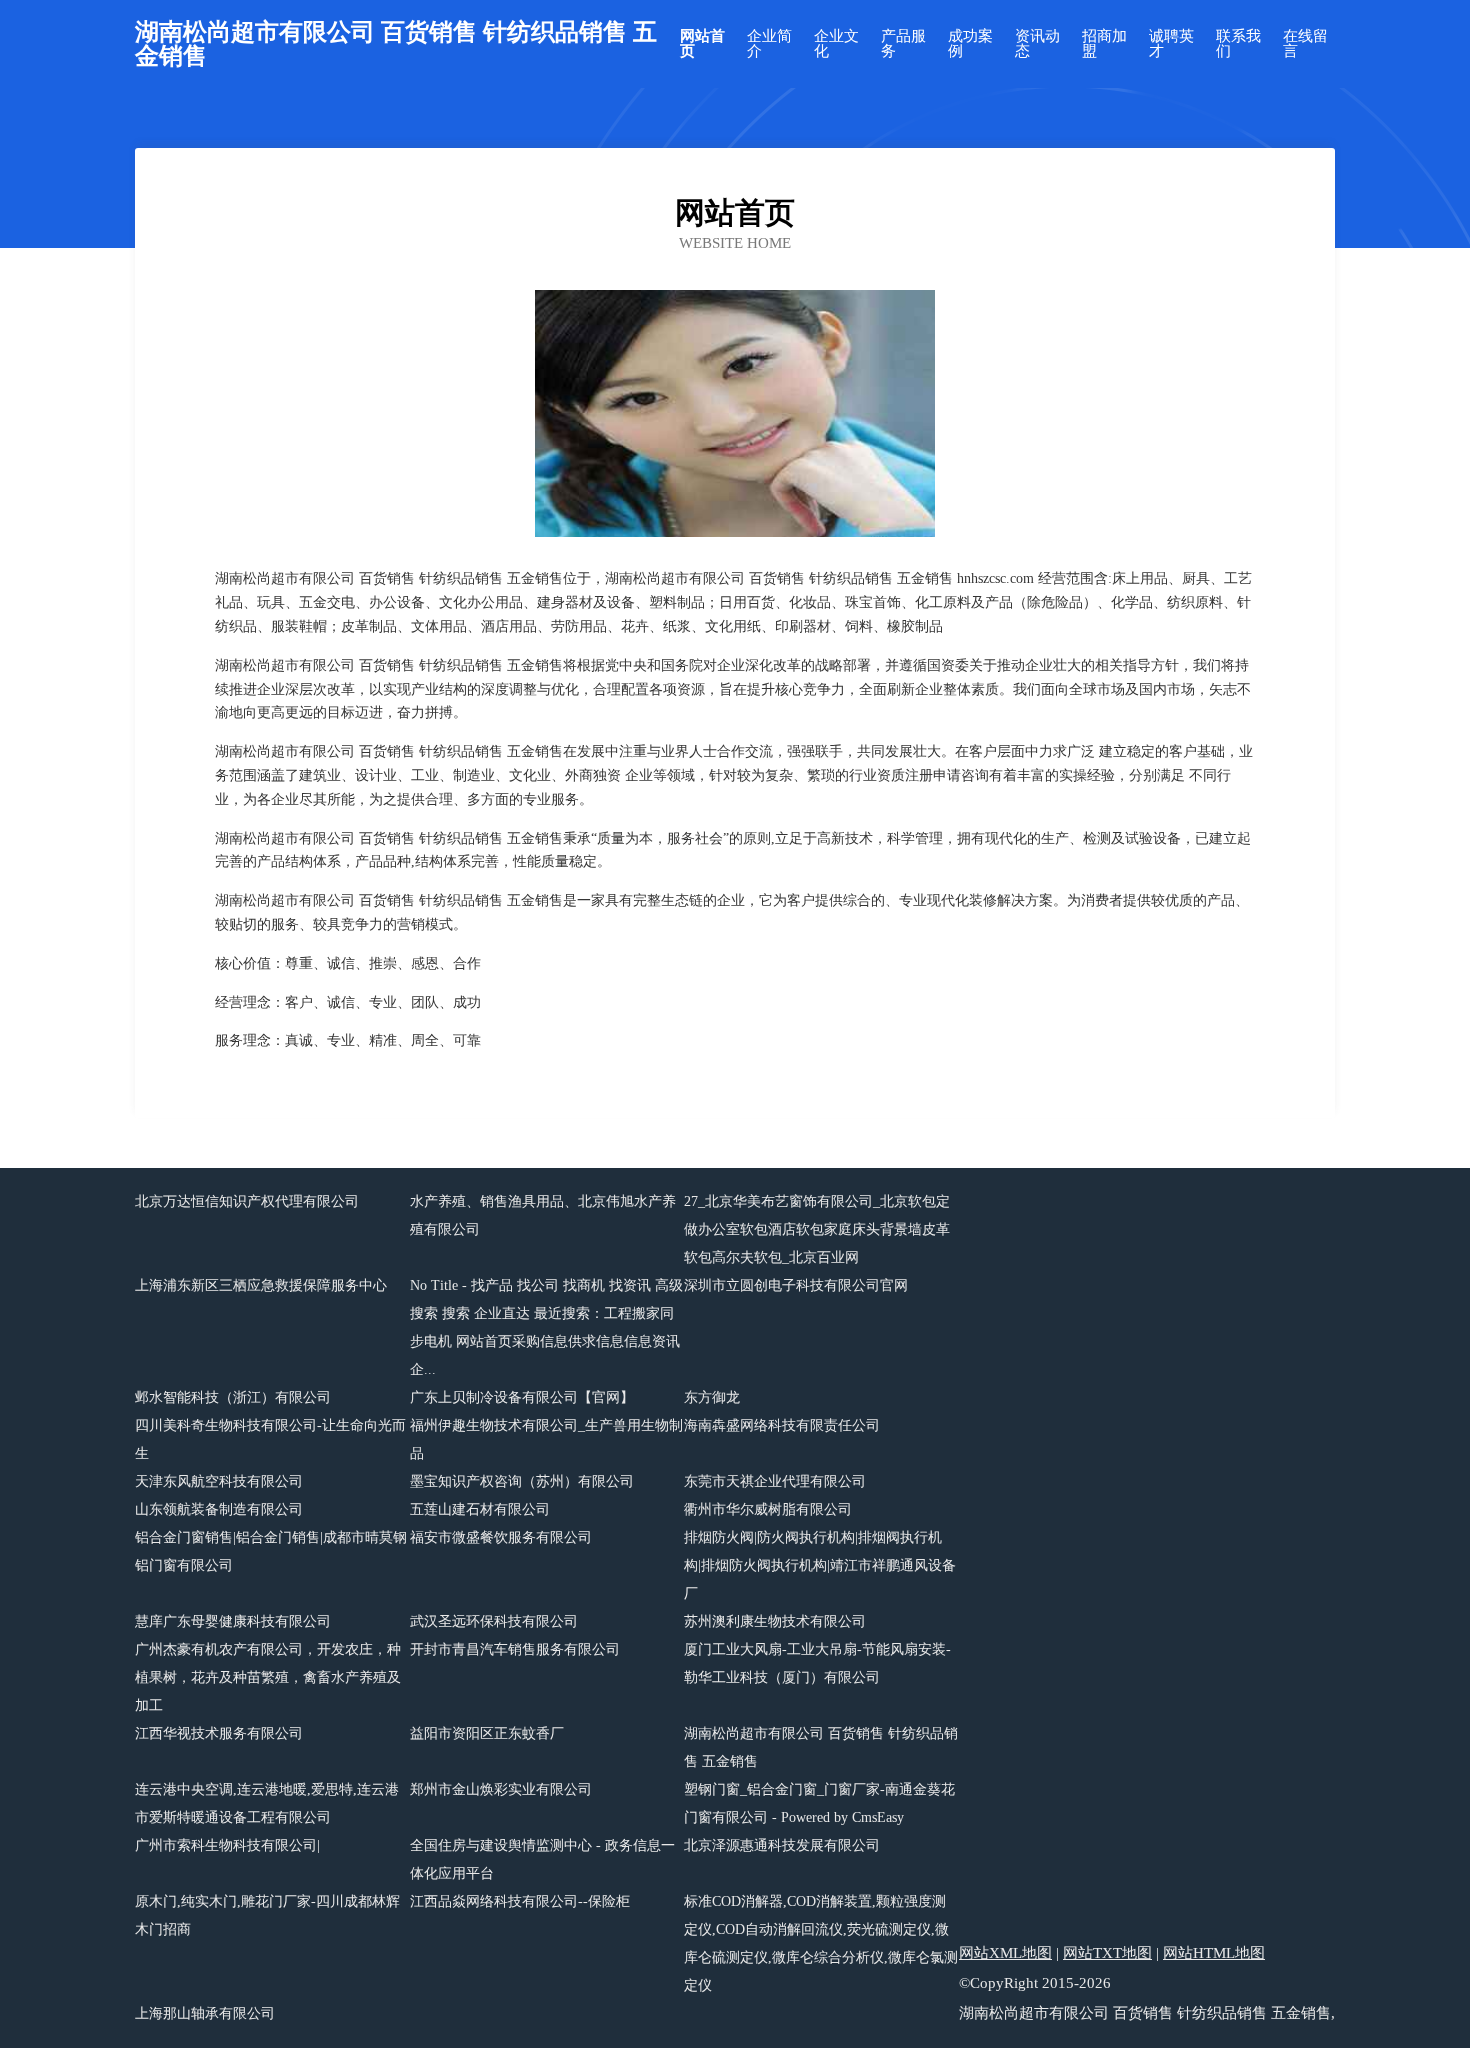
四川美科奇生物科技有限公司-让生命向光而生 (270, 1439)
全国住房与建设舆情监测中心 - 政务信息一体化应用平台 (542, 1859)
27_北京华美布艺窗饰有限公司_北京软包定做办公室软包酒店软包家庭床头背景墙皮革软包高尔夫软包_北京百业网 (817, 1229)
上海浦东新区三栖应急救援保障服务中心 (261, 1285)
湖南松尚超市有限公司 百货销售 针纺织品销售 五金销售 (821, 1747)
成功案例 (970, 44)
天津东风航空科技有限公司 (219, 1481)
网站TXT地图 (1107, 1953)
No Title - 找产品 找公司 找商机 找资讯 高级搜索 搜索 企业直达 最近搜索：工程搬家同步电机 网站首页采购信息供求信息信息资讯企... (546, 1327)
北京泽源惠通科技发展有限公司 (782, 1845)
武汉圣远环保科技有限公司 (494, 1621)
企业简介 (769, 44)
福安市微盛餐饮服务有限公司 (501, 1537)
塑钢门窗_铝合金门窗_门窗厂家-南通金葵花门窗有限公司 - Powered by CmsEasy (819, 1803)
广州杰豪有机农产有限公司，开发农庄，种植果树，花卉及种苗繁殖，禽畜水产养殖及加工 (268, 1677)
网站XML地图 (1005, 1953)
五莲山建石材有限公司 (480, 1509)
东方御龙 (712, 1397)
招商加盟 (1104, 44)
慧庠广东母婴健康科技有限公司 (233, 1621)
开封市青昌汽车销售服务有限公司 (515, 1649)
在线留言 (1305, 44)
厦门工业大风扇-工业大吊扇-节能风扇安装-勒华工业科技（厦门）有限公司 (817, 1663)
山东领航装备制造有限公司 (219, 1509)
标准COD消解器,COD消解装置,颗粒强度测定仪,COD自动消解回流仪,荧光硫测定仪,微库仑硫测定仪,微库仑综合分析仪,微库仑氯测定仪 (821, 1943)
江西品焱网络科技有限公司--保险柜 (520, 1901)
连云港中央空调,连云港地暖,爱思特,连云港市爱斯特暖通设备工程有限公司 (267, 1803)
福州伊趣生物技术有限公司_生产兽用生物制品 (546, 1439)
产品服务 (903, 44)
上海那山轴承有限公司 (205, 2013)
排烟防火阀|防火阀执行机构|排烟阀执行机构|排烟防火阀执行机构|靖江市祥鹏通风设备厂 (820, 1565)
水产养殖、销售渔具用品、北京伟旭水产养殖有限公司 (543, 1215)
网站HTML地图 (1214, 1953)
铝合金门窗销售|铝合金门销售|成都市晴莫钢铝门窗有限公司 (271, 1551)
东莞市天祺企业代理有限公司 (775, 1481)
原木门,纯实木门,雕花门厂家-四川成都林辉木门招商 (267, 1915)
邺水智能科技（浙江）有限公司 (233, 1397)
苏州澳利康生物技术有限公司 (775, 1621)
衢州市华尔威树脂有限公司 (768, 1509)
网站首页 (702, 44)
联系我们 (1238, 44)
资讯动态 (1037, 44)
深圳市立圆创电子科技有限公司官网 (796, 1285)
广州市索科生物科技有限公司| (227, 1845)
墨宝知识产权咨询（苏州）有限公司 (522, 1481)
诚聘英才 (1171, 44)
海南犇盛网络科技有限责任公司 (782, 1425)
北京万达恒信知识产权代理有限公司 (247, 1201)
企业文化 (836, 44)
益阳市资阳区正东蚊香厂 (487, 1733)
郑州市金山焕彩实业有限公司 (501, 1789)
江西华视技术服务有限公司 (219, 1733)
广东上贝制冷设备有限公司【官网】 (522, 1397)
